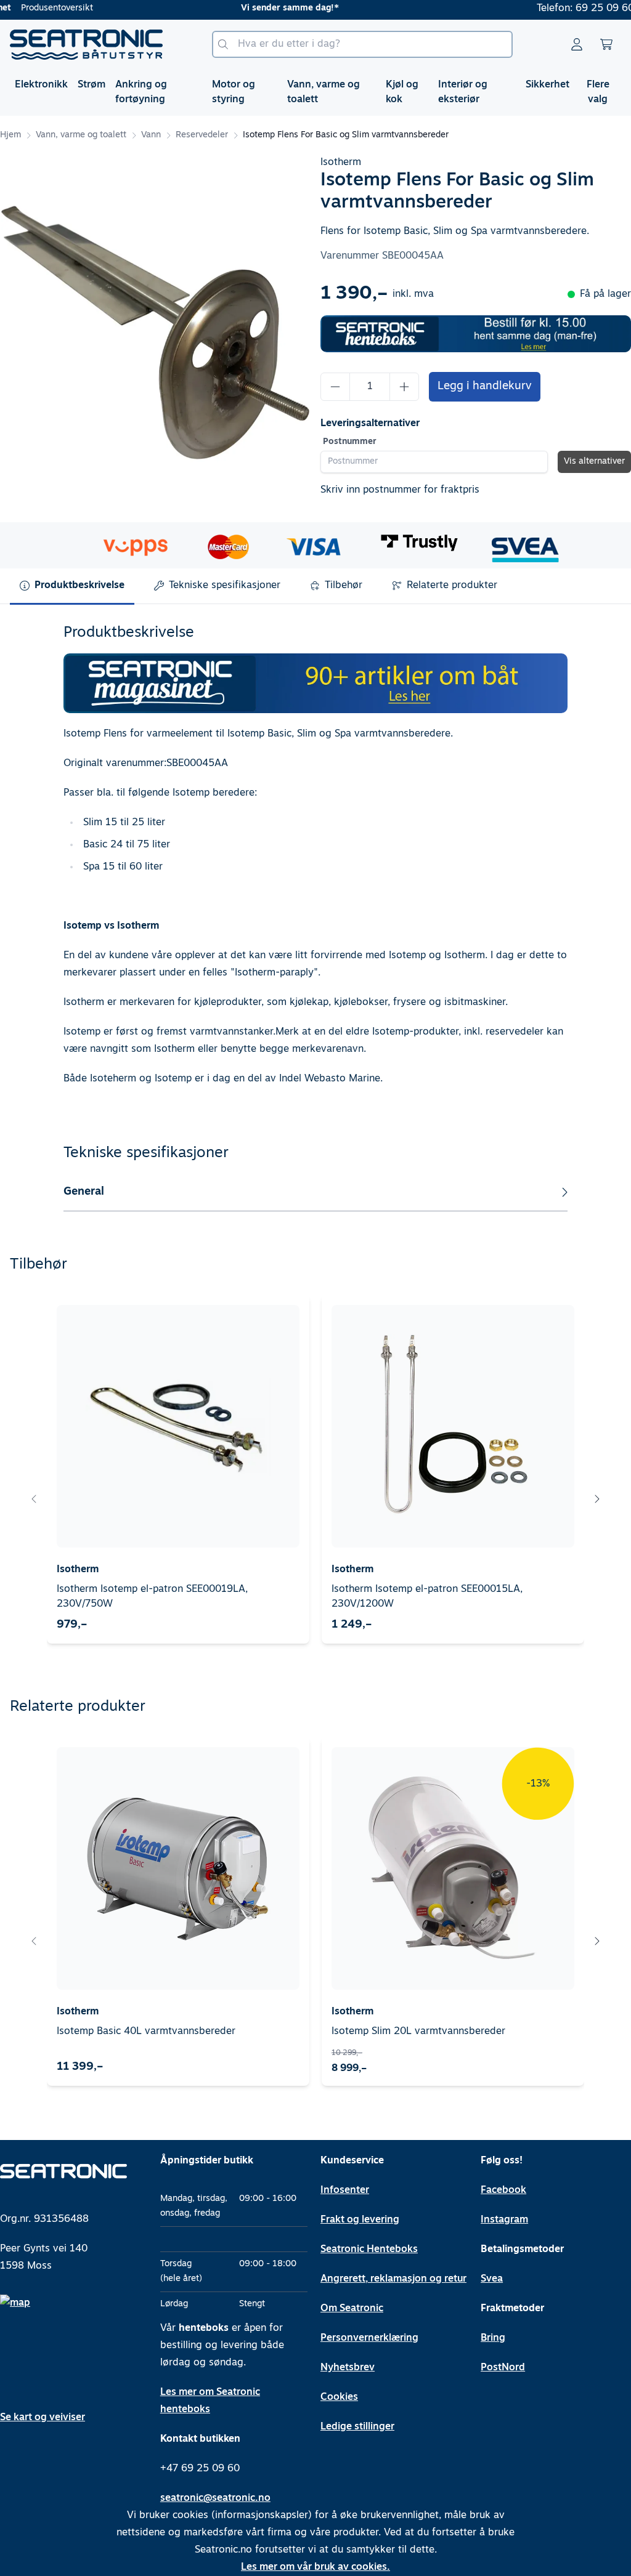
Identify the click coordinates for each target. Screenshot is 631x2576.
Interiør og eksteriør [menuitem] (463, 92)
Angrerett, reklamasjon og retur (393, 2279)
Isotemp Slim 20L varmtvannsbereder (418, 2032)
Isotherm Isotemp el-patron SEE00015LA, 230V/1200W (427, 1597)
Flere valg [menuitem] (598, 92)
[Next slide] (596, 1499)
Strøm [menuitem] (92, 85)
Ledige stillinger (357, 2427)
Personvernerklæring (369, 2338)
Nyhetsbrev (348, 2368)
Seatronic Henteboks (369, 2250)
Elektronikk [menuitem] (41, 85)
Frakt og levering (360, 2220)
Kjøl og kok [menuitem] (402, 92)
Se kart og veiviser (43, 2418)
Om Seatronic (352, 2309)
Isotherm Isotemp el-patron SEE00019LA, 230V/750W (152, 1597)
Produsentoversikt (57, 8)
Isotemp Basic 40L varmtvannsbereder (146, 2032)
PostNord (503, 2368)
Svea (492, 2279)
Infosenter (345, 2190)
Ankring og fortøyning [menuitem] (141, 92)
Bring (493, 2338)
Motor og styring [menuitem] (234, 92)
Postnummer (350, 442)
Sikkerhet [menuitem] (548, 85)
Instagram (504, 2220)
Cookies (339, 2397)
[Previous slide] (35, 1499)
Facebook (503, 2190)
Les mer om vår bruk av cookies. (315, 2567)
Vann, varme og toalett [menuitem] (324, 92)
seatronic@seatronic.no (215, 2498)
